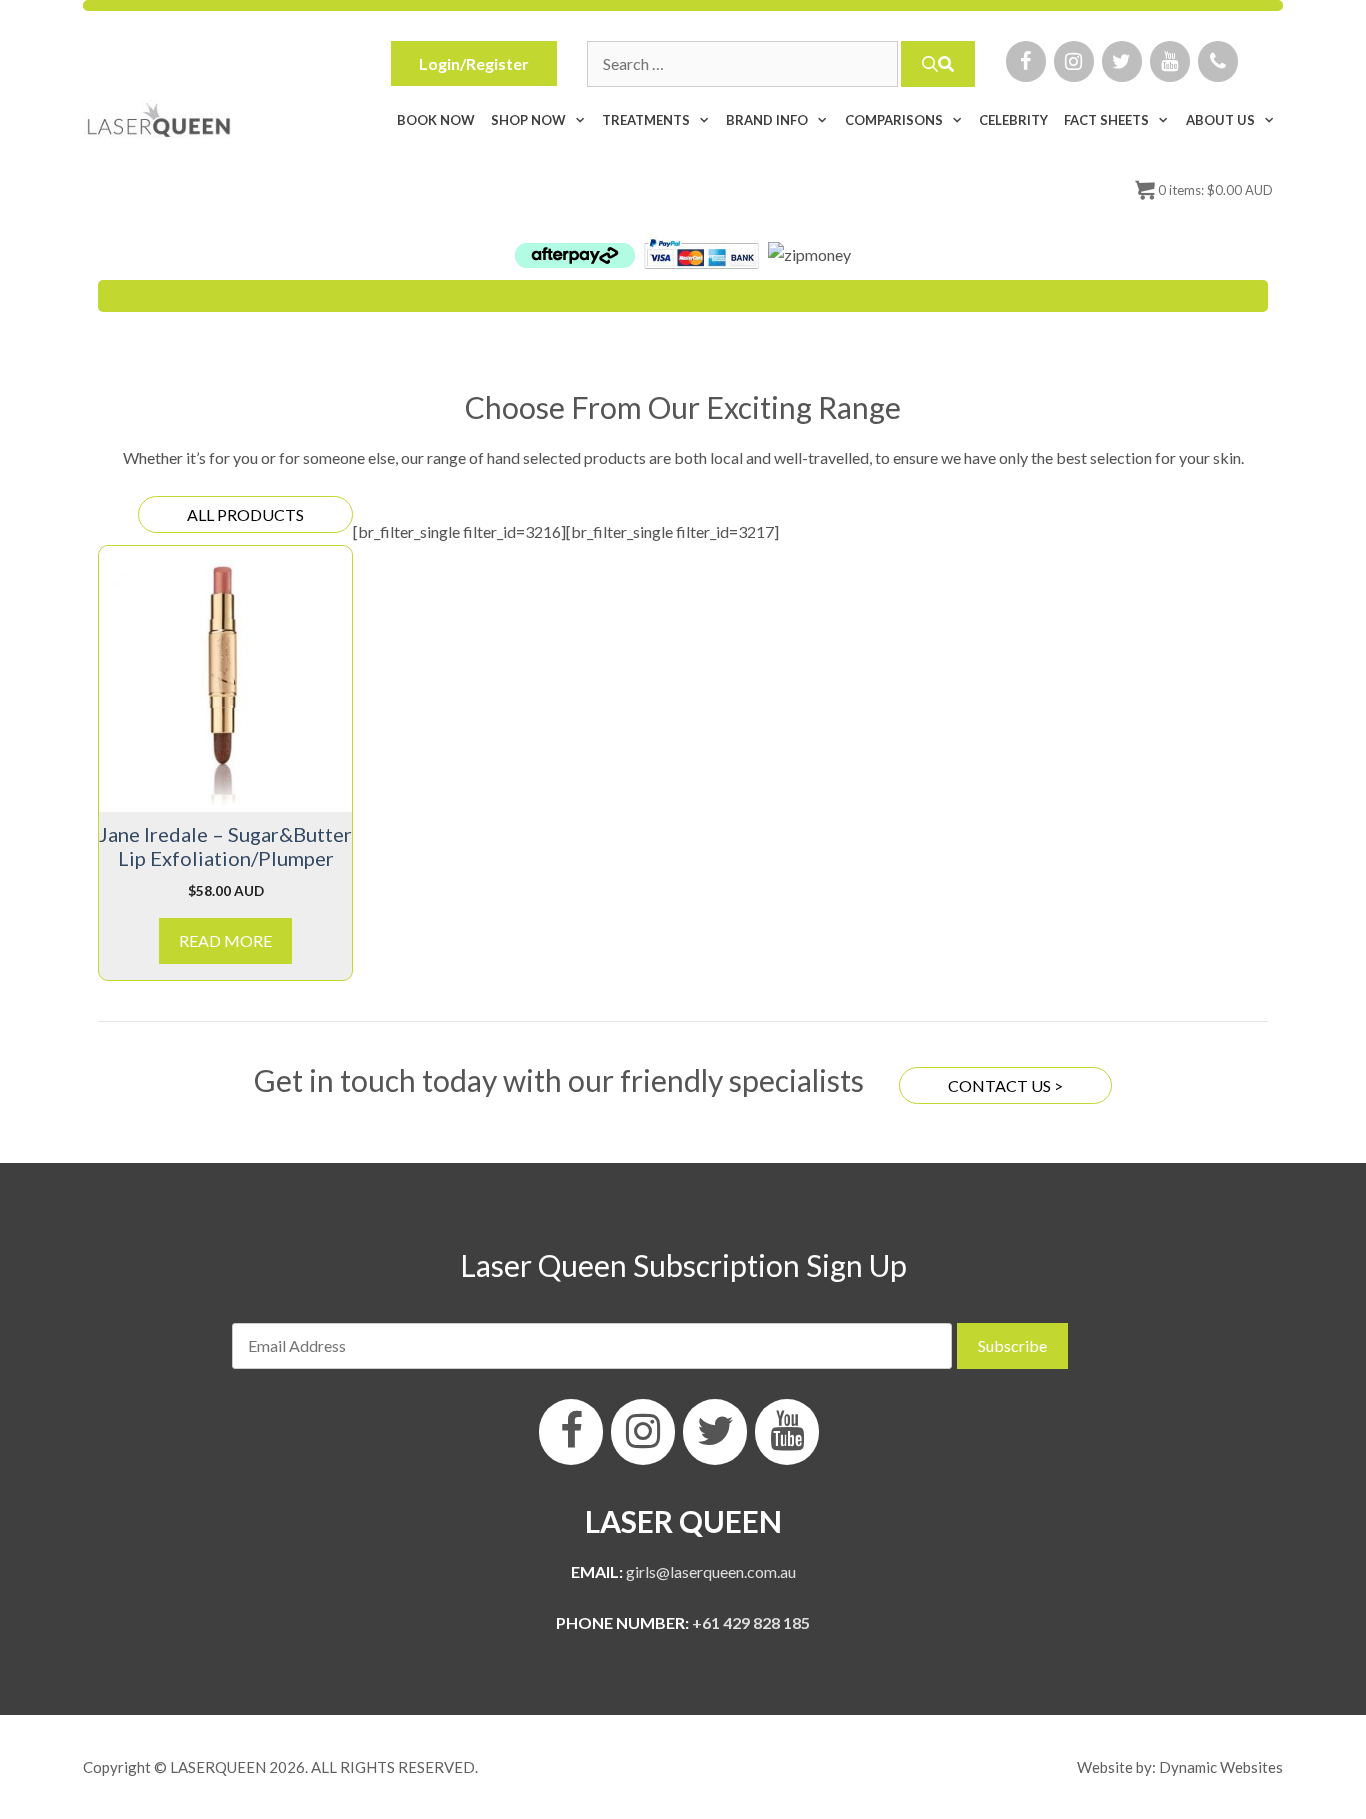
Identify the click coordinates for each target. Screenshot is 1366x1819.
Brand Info (767, 120)
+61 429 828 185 (751, 1622)
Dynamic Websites (1221, 1767)
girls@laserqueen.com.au (711, 1571)
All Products (245, 514)
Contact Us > (1005, 1085)
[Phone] (1218, 61)
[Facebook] (1026, 61)
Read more (225, 940)
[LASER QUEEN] (159, 120)
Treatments (646, 120)
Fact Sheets (1106, 120)
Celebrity (1013, 120)
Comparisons (894, 120)
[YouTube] (1170, 61)
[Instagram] (1074, 61)
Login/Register (474, 63)
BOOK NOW (436, 120)
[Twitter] (1122, 61)
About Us (1220, 120)
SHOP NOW (528, 120)
